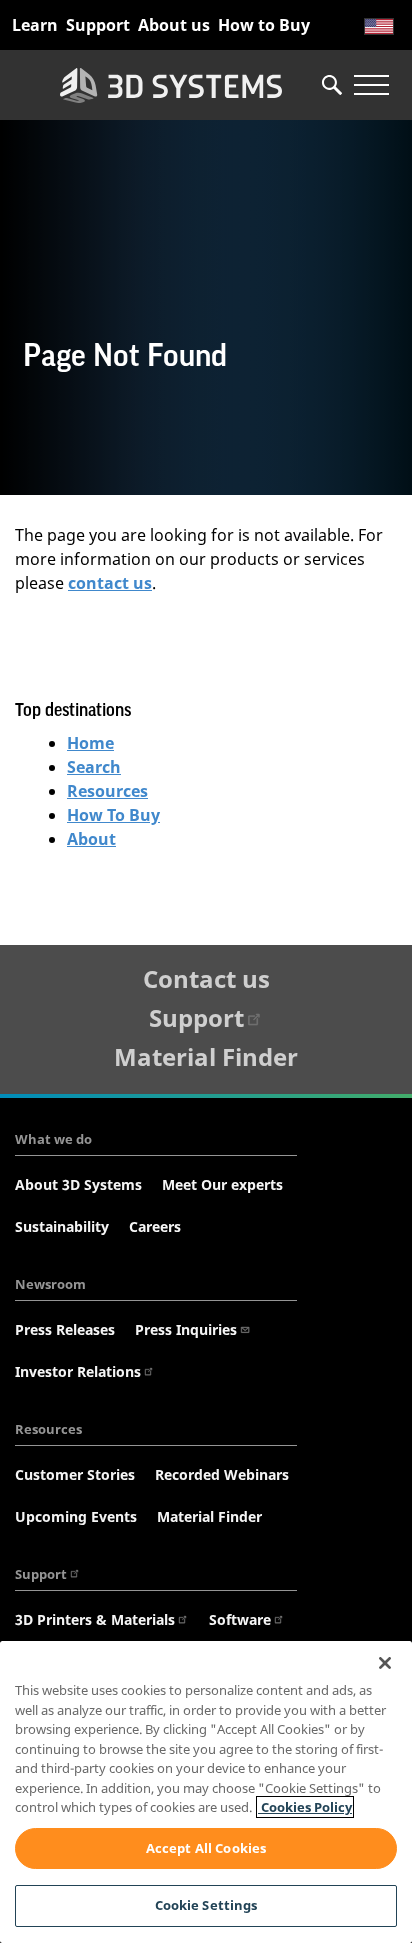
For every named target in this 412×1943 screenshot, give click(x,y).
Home (90, 743)
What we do (53, 1139)
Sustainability (62, 1226)
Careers (155, 1226)
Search (94, 767)
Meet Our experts (222, 1184)
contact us (110, 583)
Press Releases (65, 1329)
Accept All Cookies (206, 1848)
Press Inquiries (186, 1329)
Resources (107, 791)
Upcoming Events (76, 1516)
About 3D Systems (78, 1184)
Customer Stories (75, 1474)
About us (174, 25)
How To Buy (113, 815)
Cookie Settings (206, 1905)
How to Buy (264, 25)
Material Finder (206, 1056)
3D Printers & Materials (95, 1619)
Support (98, 25)
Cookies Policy (305, 1807)
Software (240, 1619)
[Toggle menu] (371, 85)
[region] (206, 1792)
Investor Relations (78, 1371)
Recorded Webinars (222, 1474)
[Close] (385, 1663)
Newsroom (50, 1284)
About (91, 839)
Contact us (206, 978)
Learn (35, 25)
